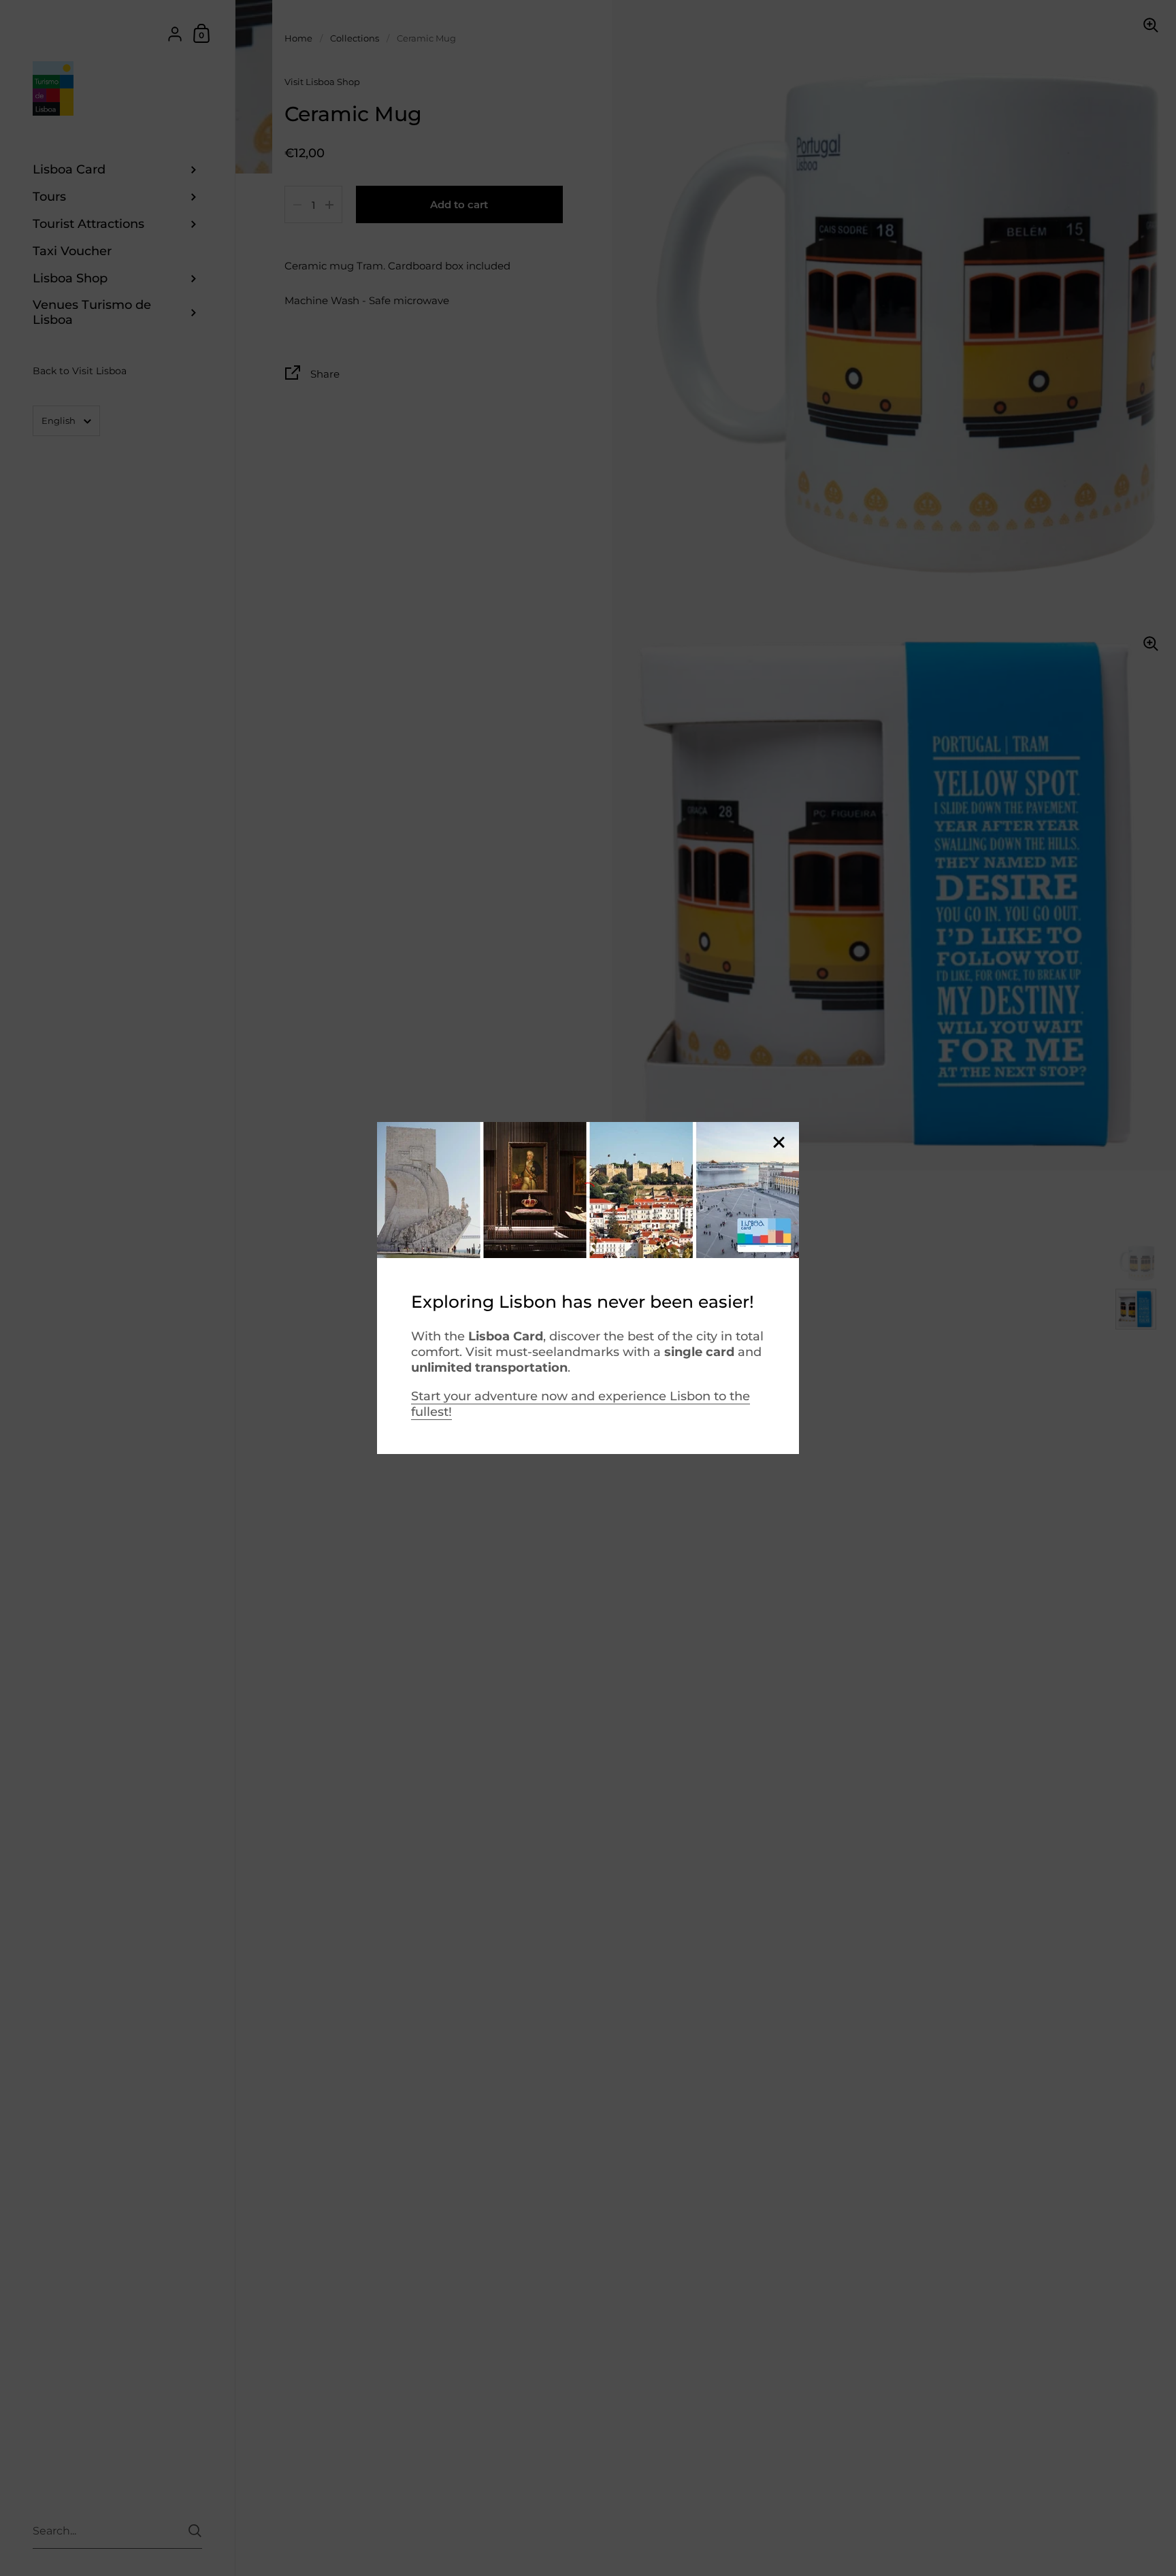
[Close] (779, 1143)
